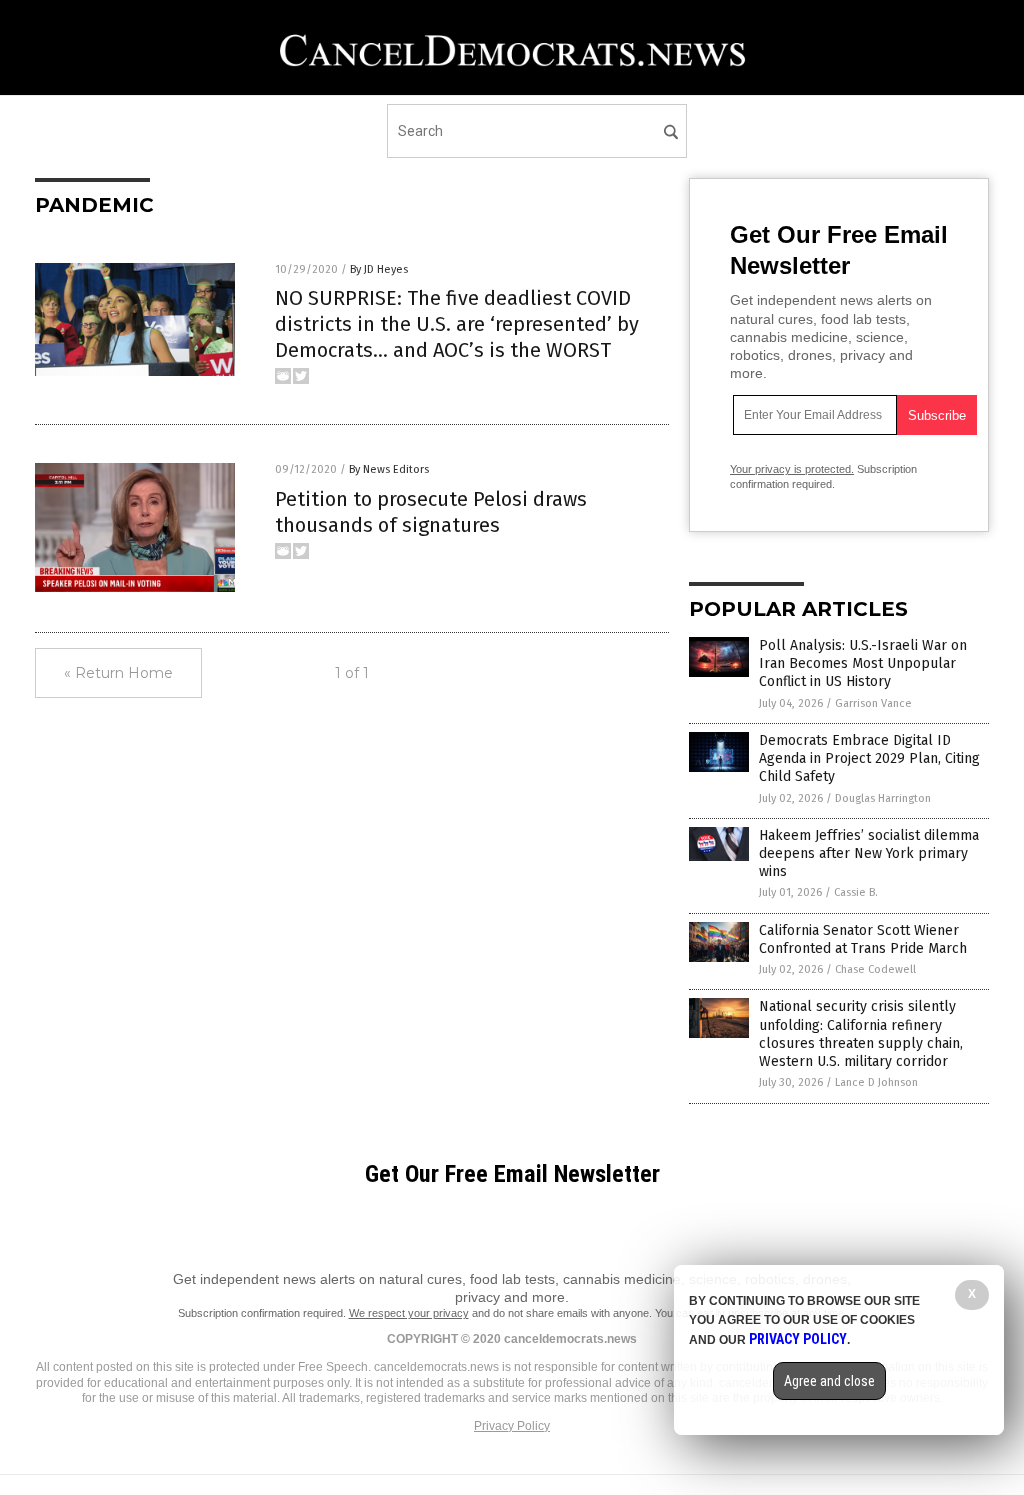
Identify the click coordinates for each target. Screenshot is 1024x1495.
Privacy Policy (512, 1426)
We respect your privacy (409, 1313)
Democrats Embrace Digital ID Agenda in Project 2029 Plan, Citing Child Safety (869, 758)
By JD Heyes (379, 269)
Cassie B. (856, 892)
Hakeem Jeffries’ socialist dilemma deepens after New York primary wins (869, 853)
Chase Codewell (875, 969)
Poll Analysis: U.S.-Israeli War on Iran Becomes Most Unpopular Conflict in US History (863, 663)
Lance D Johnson (876, 1082)
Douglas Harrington (883, 798)
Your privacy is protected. (792, 469)
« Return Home (118, 673)
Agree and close (829, 1381)
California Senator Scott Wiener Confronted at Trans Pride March (863, 939)
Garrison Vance (873, 703)
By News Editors (389, 469)
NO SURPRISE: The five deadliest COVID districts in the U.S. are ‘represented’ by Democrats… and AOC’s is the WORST (457, 324)
